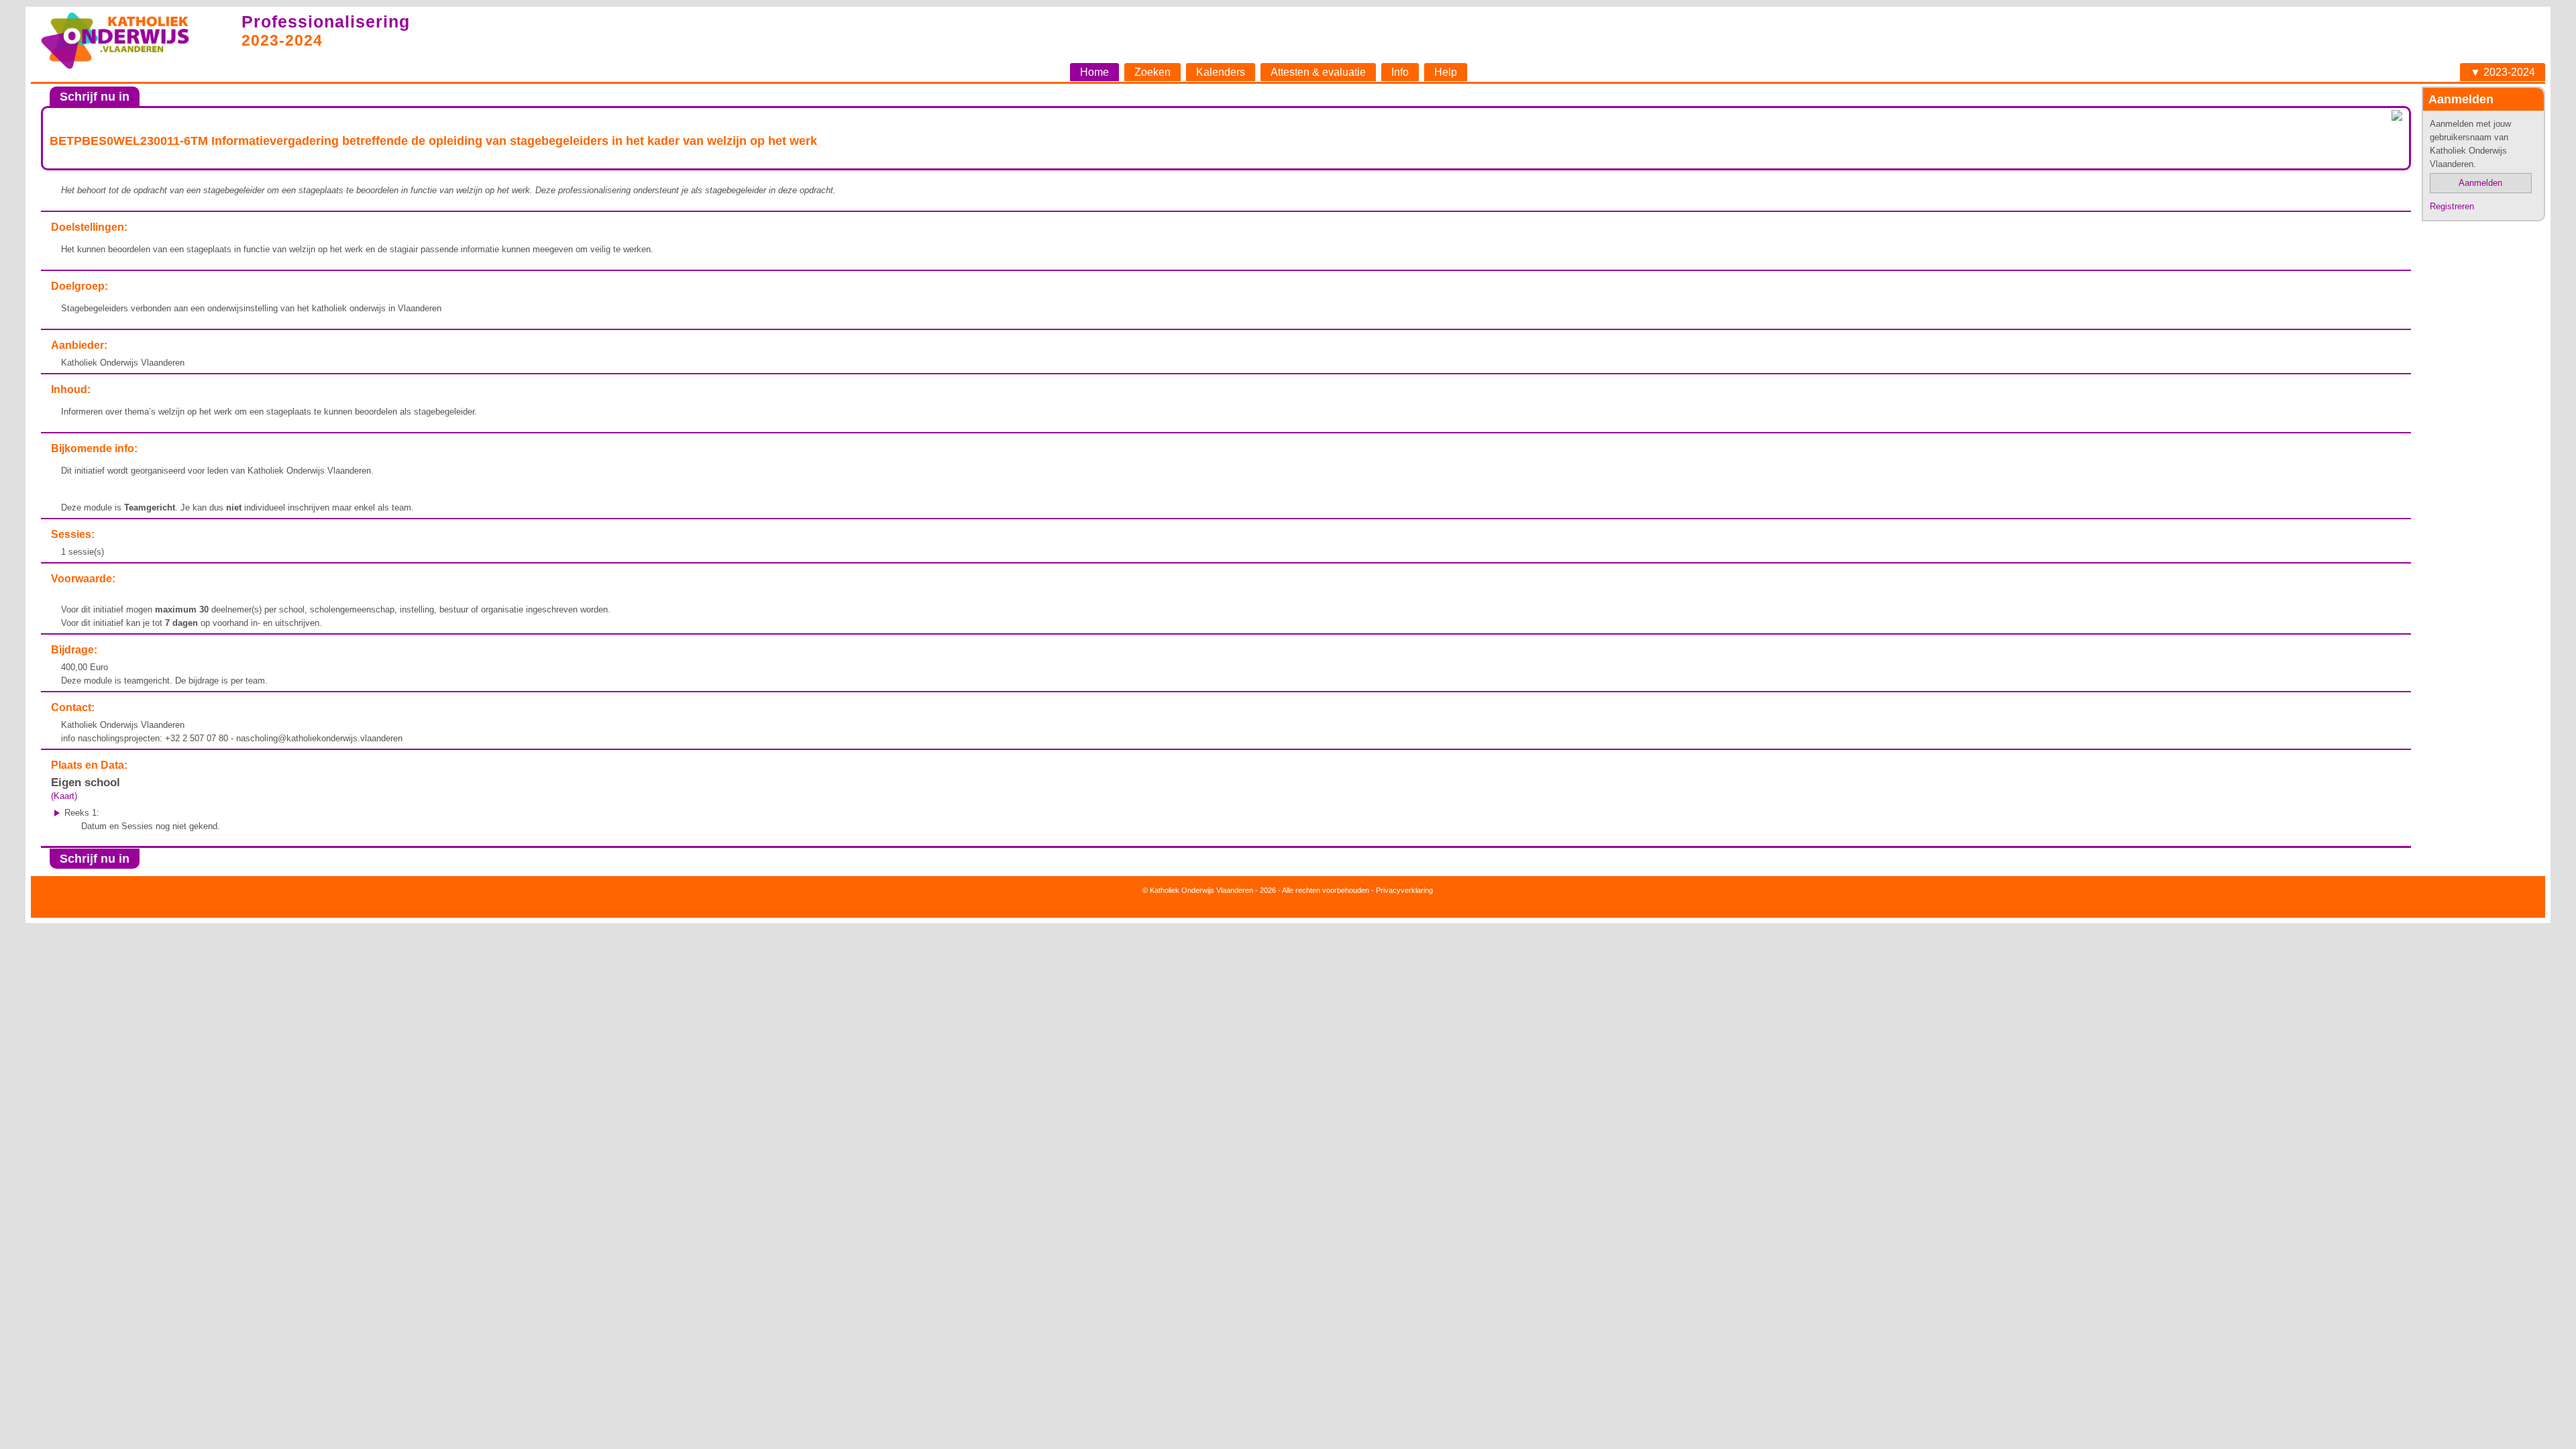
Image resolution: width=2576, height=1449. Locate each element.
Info (1400, 72)
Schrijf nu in (95, 97)
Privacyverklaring (1404, 890)
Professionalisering (326, 21)
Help (1446, 72)
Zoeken (1152, 72)
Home (1094, 72)
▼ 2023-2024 (2503, 72)
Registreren (2452, 206)
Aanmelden (2480, 183)
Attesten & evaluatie (1318, 72)
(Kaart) (64, 796)
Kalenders (1221, 72)
